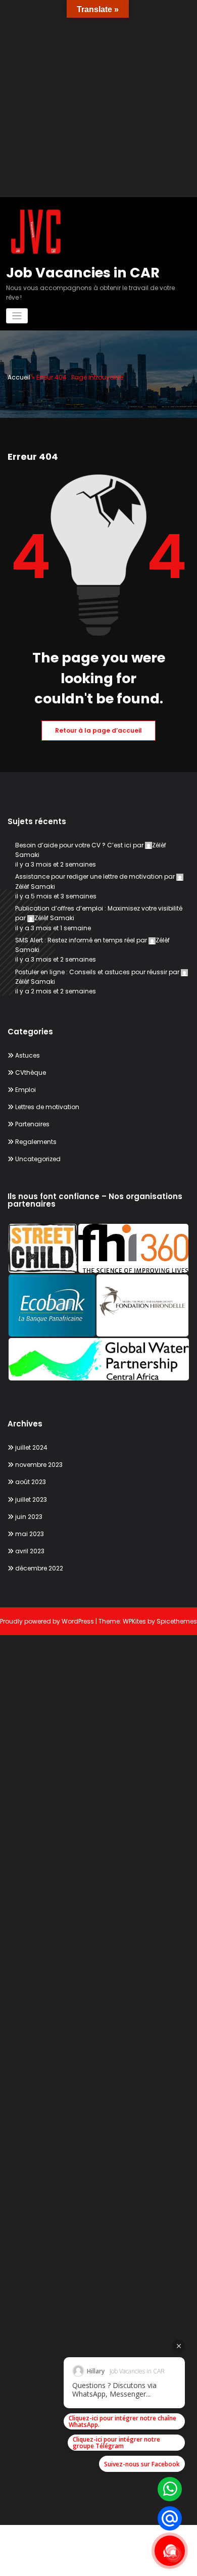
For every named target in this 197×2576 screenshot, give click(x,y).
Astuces (28, 1055)
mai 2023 (30, 1534)
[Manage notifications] (173, 2554)
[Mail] (170, 2518)
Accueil (19, 377)
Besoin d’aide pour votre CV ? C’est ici (73, 845)
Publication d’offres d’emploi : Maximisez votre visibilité (99, 908)
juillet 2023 (31, 1499)
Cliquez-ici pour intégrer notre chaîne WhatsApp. (122, 2421)
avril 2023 (30, 1551)
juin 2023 (29, 1517)
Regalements (36, 1142)
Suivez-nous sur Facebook (142, 2464)
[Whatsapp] (170, 2489)
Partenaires (32, 1124)
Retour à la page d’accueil (98, 730)
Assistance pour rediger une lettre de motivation (89, 876)
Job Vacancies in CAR (83, 273)
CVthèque (31, 1072)
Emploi (26, 1090)
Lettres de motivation (47, 1107)
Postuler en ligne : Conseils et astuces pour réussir (91, 972)
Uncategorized (38, 1159)
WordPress (78, 1621)
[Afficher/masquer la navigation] (17, 316)
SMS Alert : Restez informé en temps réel (75, 940)
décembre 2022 (39, 1568)
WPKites (135, 1621)
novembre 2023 (39, 1465)
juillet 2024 (31, 1447)
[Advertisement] (98, 99)
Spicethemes (177, 1621)
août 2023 (31, 1482)
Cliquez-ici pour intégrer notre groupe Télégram (116, 2443)
